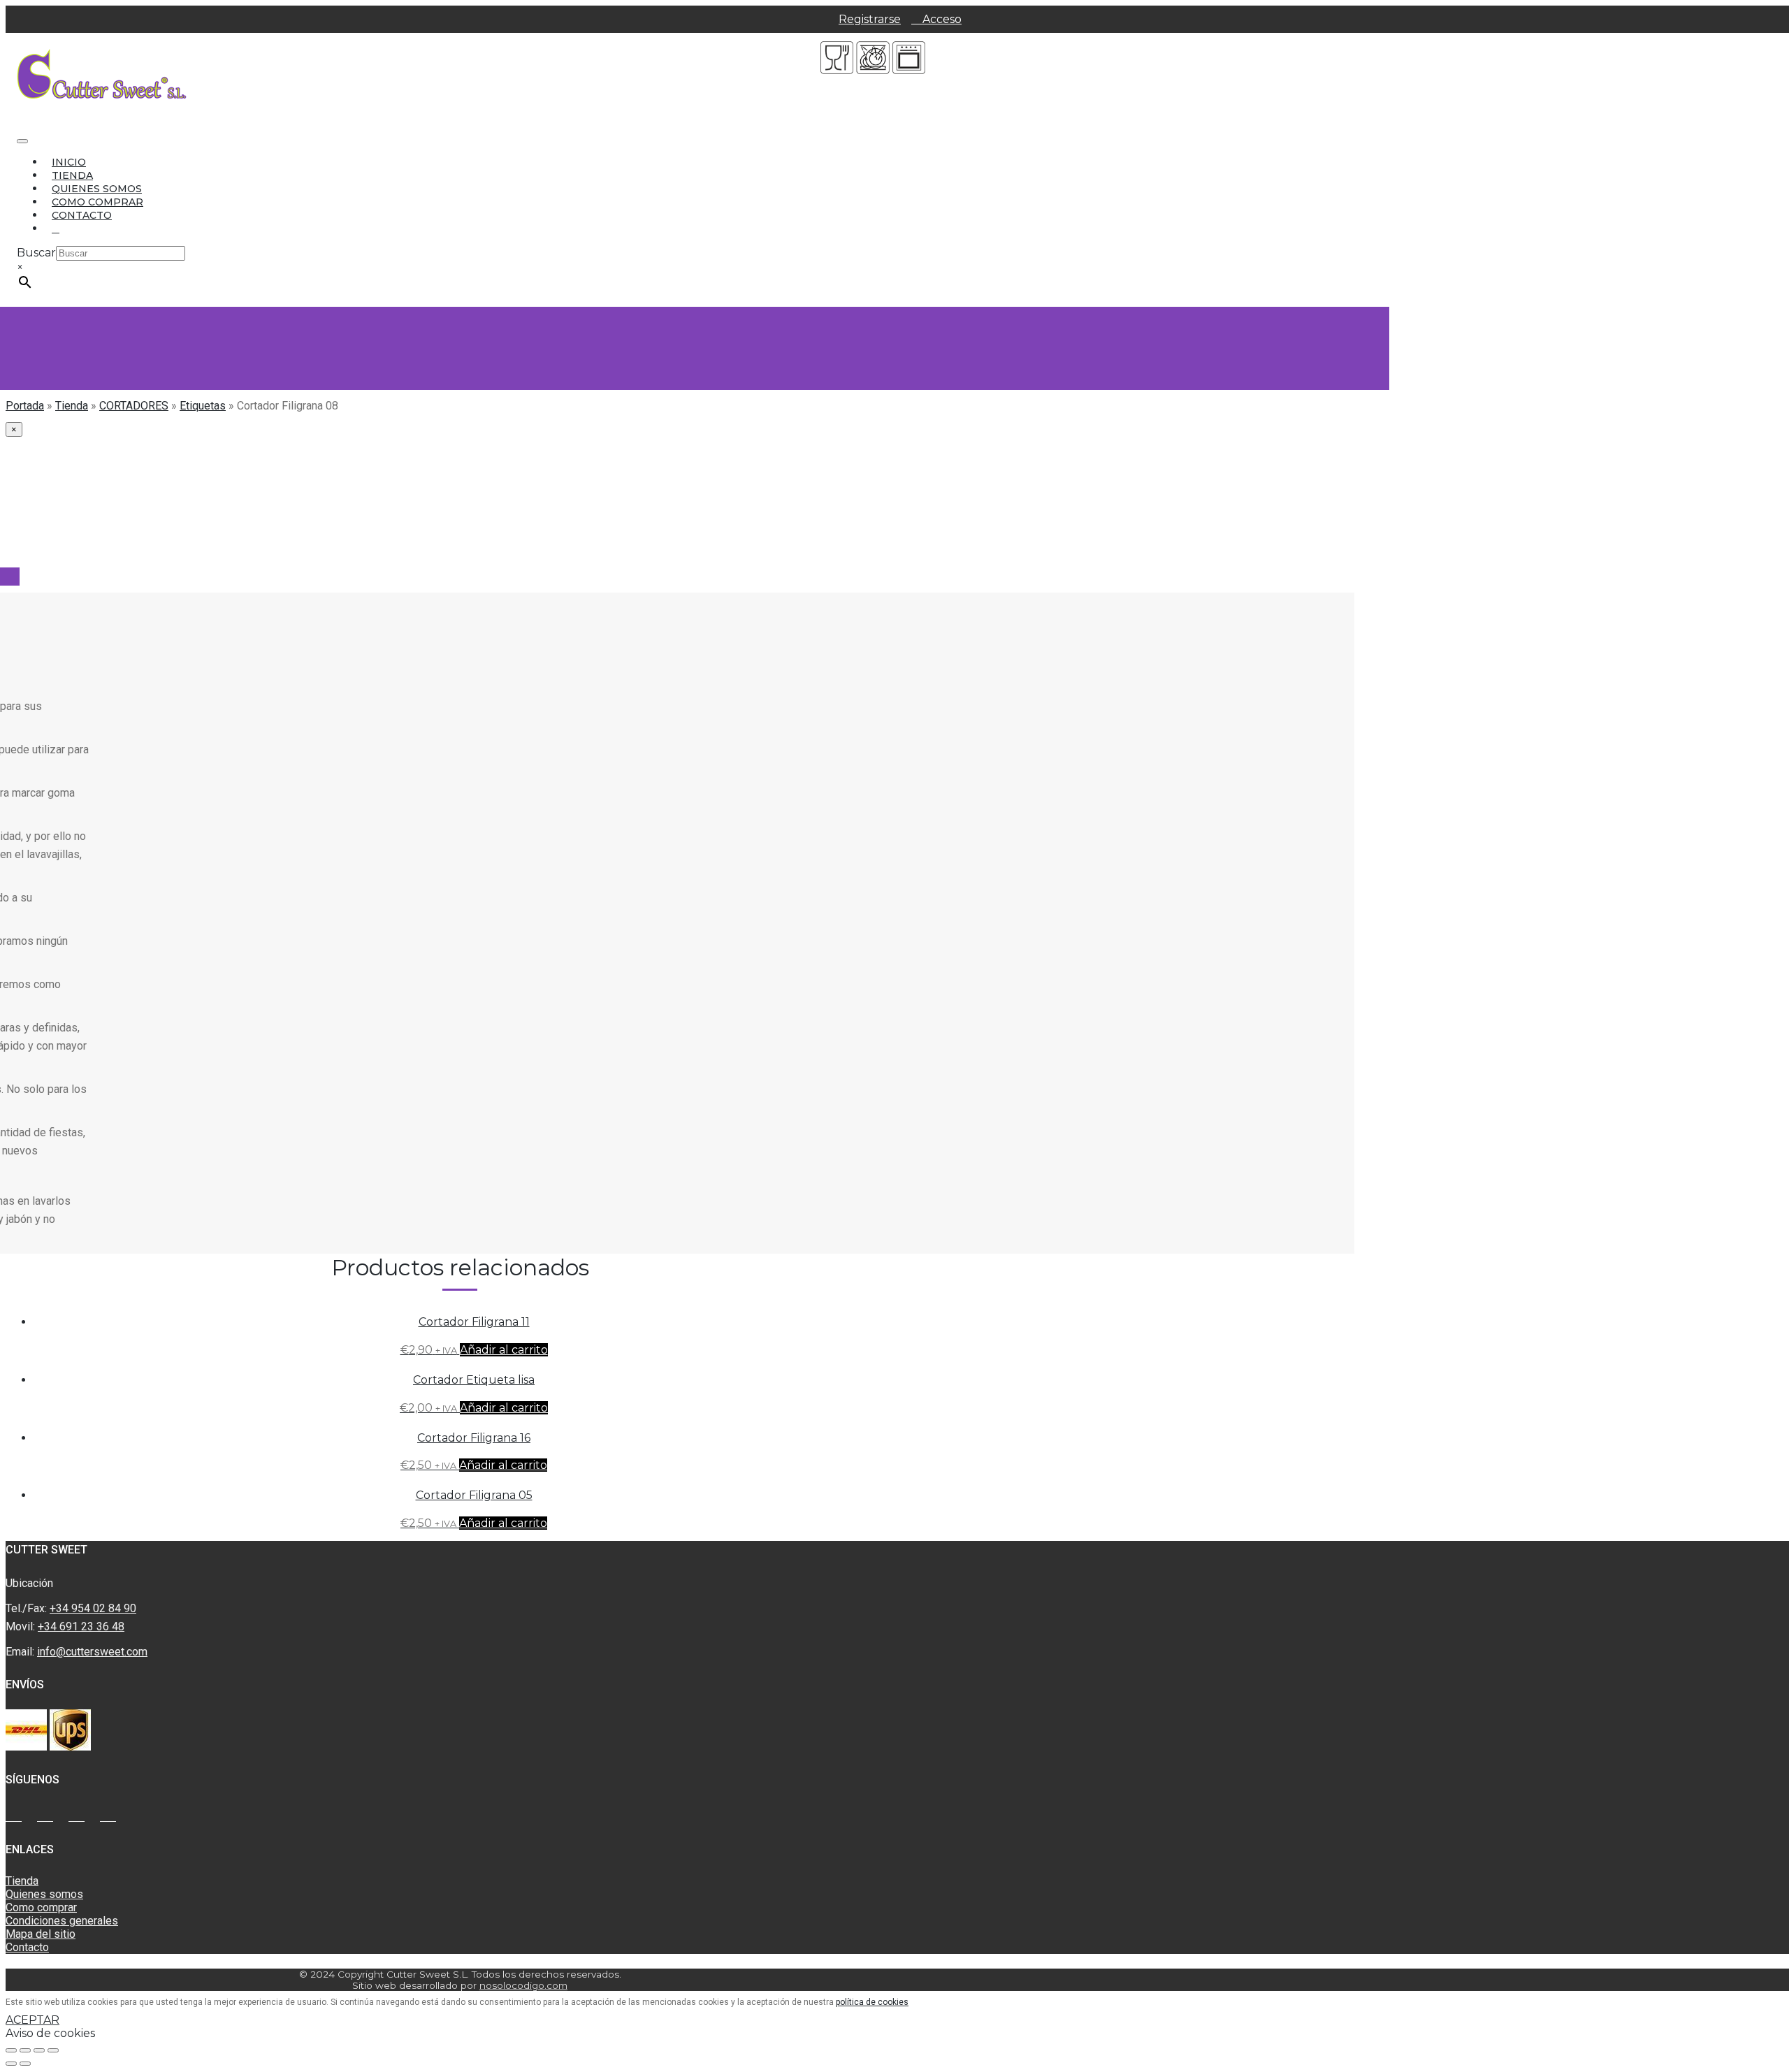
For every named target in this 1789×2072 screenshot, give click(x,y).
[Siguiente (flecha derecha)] (25, 2064)
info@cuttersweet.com (92, 1652)
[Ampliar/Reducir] (53, 2050)
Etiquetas (203, 406)
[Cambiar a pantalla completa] (39, 2050)
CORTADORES (134, 406)
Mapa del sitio (41, 1934)
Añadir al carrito (504, 1350)
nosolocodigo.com (523, 1985)
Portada (25, 406)
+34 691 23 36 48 (81, 1627)
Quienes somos (97, 189)
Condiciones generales (62, 1921)
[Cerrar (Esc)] (11, 2050)
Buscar (36, 253)
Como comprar (97, 202)
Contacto (82, 215)
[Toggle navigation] (22, 141)
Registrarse (870, 19)
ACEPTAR (32, 2020)
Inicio (69, 162)
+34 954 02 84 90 (93, 1608)
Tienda (72, 175)
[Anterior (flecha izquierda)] (11, 2064)
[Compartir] (25, 2050)
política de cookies (872, 2002)
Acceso (941, 19)
